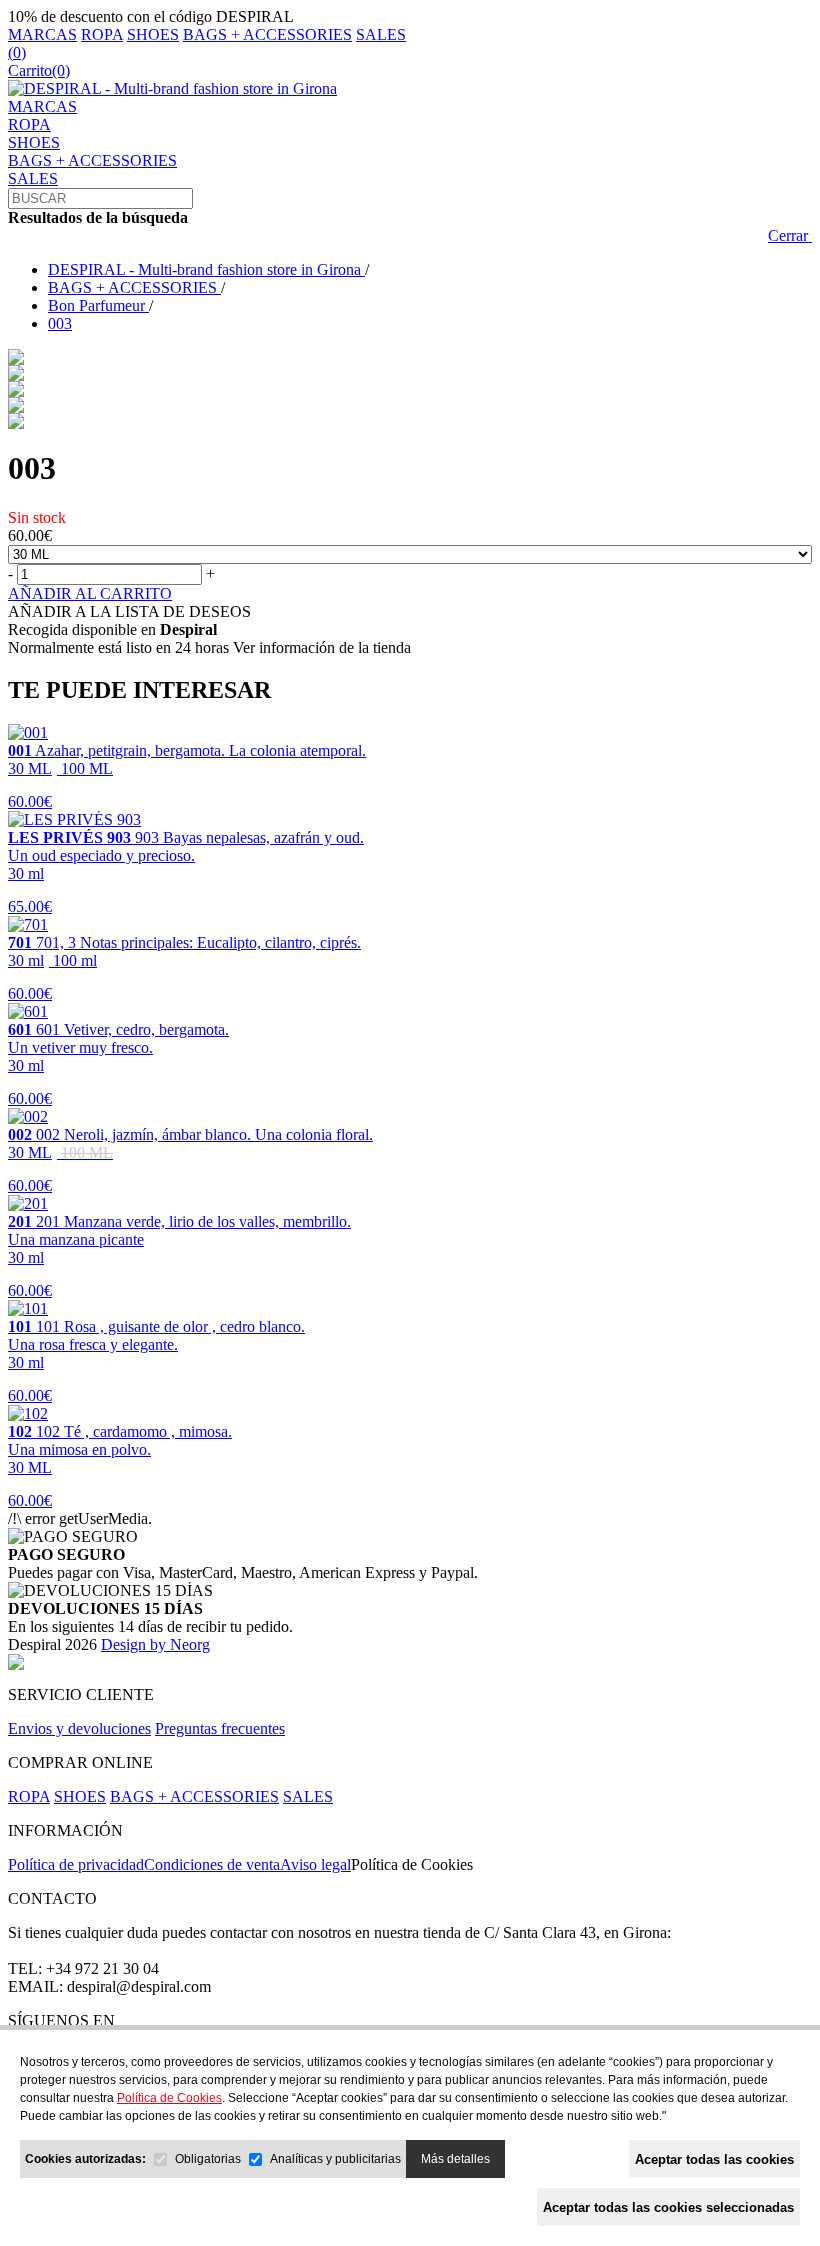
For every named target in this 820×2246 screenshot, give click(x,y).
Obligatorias (208, 2159)
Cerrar (790, 235)
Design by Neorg (155, 1644)
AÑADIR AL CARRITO (90, 593)
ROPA (102, 34)
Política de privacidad (76, 1864)
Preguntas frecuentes (220, 1728)
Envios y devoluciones (79, 1728)
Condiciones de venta (212, 1864)
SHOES (153, 34)
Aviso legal (315, 1864)
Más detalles (455, 2159)
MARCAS (42, 34)
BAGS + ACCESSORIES (267, 34)
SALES (381, 34)
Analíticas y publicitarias (335, 2159)
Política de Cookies (412, 1864)
